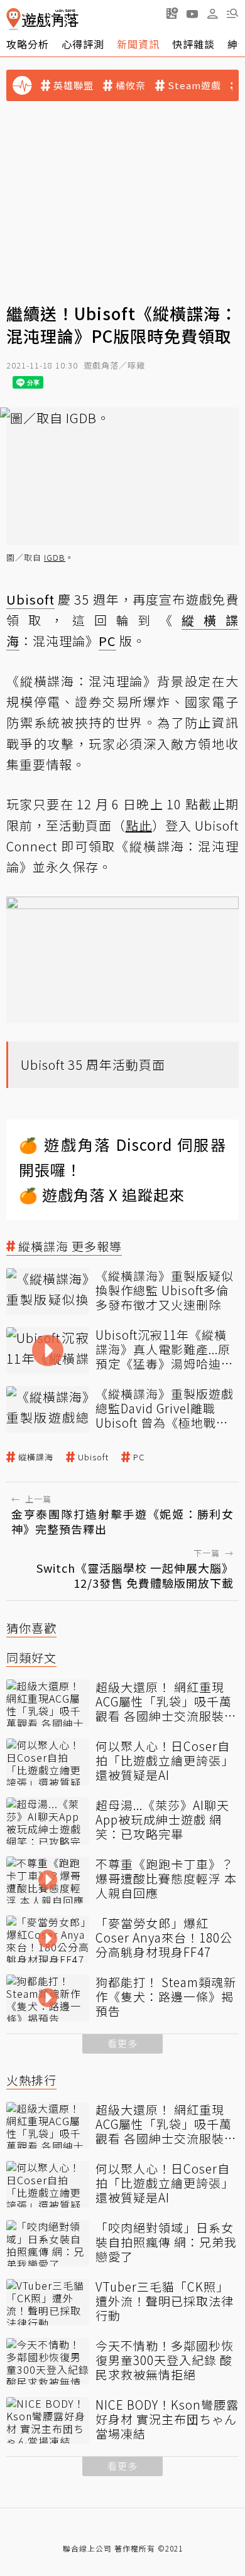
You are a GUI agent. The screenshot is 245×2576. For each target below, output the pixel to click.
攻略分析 (28, 44)
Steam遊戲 (194, 85)
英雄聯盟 (73, 85)
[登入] (212, 14)
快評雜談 (193, 44)
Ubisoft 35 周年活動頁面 (93, 1064)
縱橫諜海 (36, 1457)
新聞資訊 (138, 44)
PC (139, 1457)
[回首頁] (42, 19)
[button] (232, 13)
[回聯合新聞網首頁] (14, 19)
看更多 (122, 2043)
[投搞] (172, 13)
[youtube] (192, 13)
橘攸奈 (131, 85)
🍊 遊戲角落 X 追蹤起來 (102, 1194)
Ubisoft (93, 1457)
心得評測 (83, 44)
